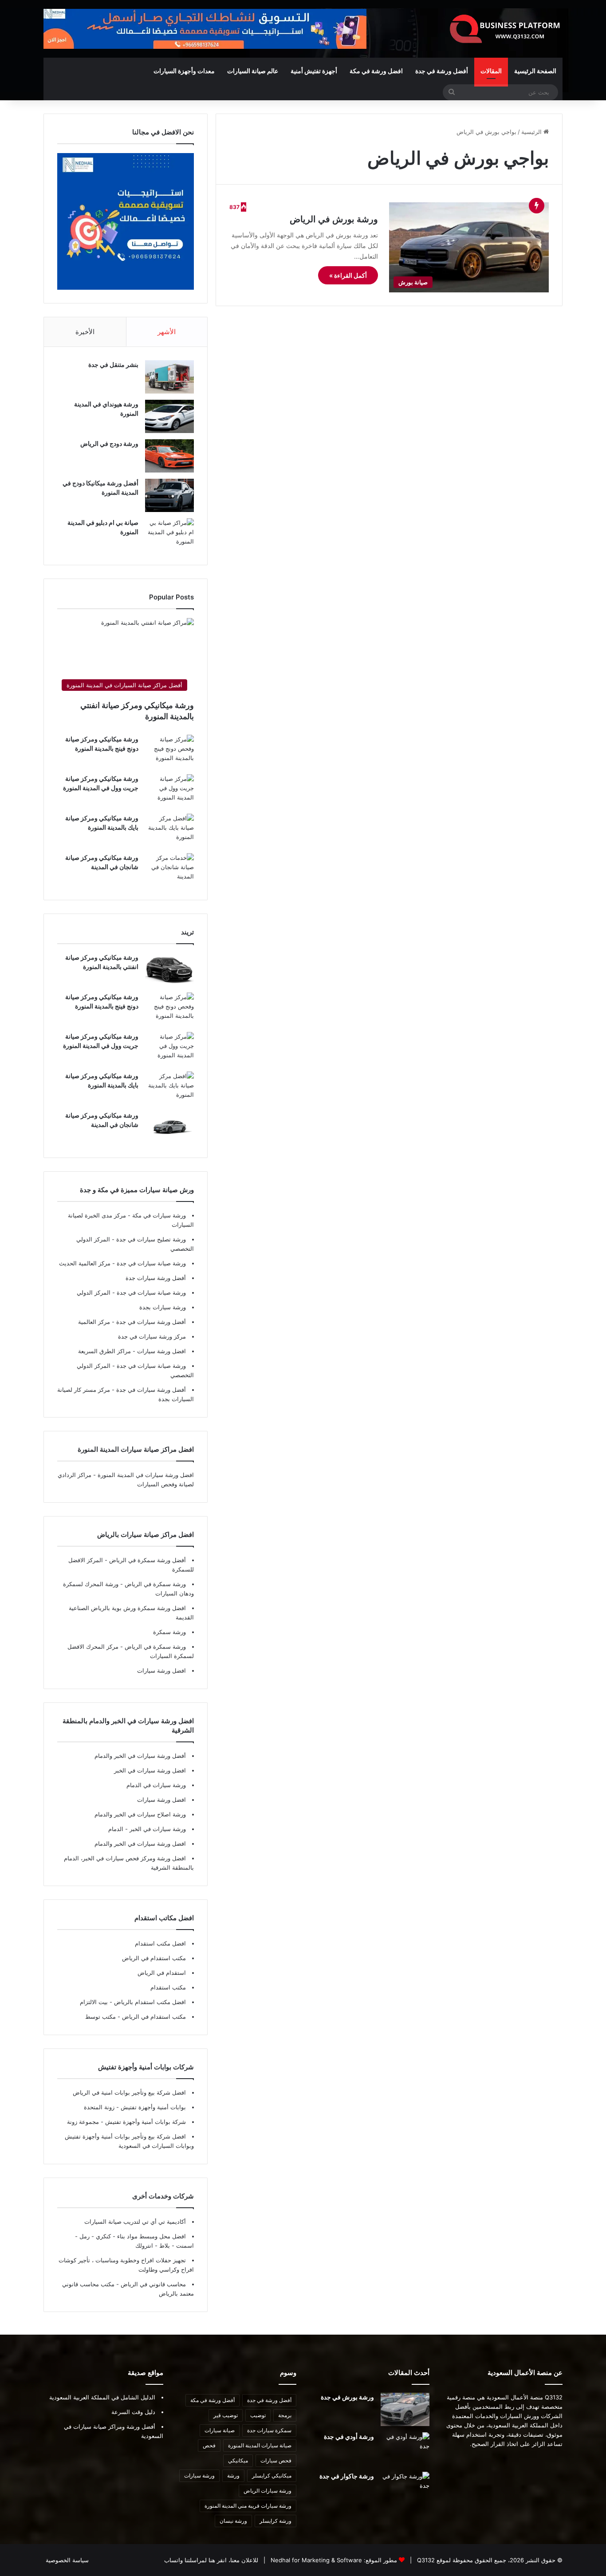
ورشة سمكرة (169, 1632)
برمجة (285, 2415)
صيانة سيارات (220, 2430)
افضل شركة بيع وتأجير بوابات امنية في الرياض (129, 2092)
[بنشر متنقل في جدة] (169, 377)
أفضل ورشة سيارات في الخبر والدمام (140, 1756)
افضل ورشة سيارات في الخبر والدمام (140, 1843)
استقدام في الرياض (162, 1973)
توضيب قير (226, 2415)
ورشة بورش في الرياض (334, 219)
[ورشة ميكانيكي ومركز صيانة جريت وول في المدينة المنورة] (169, 791)
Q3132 (425, 2560)
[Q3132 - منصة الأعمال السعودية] (505, 29)
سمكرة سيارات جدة (269, 2430)
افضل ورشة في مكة (376, 71)
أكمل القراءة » (348, 275)
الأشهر (167, 332)
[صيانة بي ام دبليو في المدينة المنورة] (169, 535)
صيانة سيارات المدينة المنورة (260, 2445)
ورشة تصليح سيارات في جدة (150, 1239)
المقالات (491, 71)
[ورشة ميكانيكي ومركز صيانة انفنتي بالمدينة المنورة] (169, 970)
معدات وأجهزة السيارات (184, 71)
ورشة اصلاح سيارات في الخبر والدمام (140, 1814)
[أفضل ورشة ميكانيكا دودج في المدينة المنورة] (169, 495)
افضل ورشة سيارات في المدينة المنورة (146, 1475)
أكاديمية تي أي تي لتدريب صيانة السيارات (135, 2222)
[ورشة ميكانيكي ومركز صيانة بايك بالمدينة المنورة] (169, 830)
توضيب (258, 2415)
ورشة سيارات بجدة (163, 1307)
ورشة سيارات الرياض (268, 2491)
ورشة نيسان (233, 2521)
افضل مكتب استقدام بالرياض (149, 2002)
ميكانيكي (238, 2460)
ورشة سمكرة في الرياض (154, 1584)
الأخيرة (85, 332)
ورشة (233, 2476)
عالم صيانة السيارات (253, 71)
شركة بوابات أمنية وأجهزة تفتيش (145, 2122)
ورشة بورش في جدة (347, 2397)
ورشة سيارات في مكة (158, 1215)
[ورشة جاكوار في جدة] (405, 2488)
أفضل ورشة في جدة (442, 71)
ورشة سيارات (199, 2476)
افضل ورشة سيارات (161, 1351)
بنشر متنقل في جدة (113, 364)
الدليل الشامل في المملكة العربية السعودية (102, 2397)
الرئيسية (532, 132)
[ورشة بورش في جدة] (405, 2409)
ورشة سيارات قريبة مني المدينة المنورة (248, 2506)
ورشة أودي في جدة (349, 2436)
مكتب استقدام (168, 1987)
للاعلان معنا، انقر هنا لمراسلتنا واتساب (211, 2560)
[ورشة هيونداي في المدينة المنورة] (169, 416)
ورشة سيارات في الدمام (156, 1785)
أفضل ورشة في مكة (212, 2400)
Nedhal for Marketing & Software (315, 2560)
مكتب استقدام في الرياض (154, 1958)
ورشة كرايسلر (275, 2521)
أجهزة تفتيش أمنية (314, 71)
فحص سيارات (276, 2460)
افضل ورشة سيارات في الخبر (150, 1770)
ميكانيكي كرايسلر (272, 2476)
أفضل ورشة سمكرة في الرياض (147, 1560)
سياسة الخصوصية (67, 2560)
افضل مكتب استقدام (160, 1943)
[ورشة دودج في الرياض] (169, 456)
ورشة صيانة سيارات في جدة (150, 1263)
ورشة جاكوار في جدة (347, 2476)
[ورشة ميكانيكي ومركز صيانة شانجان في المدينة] (169, 870)
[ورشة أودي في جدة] (405, 2449)
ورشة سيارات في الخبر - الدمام (147, 1829)
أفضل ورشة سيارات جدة (156, 1278)
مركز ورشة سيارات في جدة (152, 1336)
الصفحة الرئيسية (535, 71)
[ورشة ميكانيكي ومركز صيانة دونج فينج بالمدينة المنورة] (169, 751)
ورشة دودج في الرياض (109, 443)
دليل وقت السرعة (133, 2412)
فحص (209, 2445)
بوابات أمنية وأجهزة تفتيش (152, 2107)
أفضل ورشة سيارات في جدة (150, 1322)
